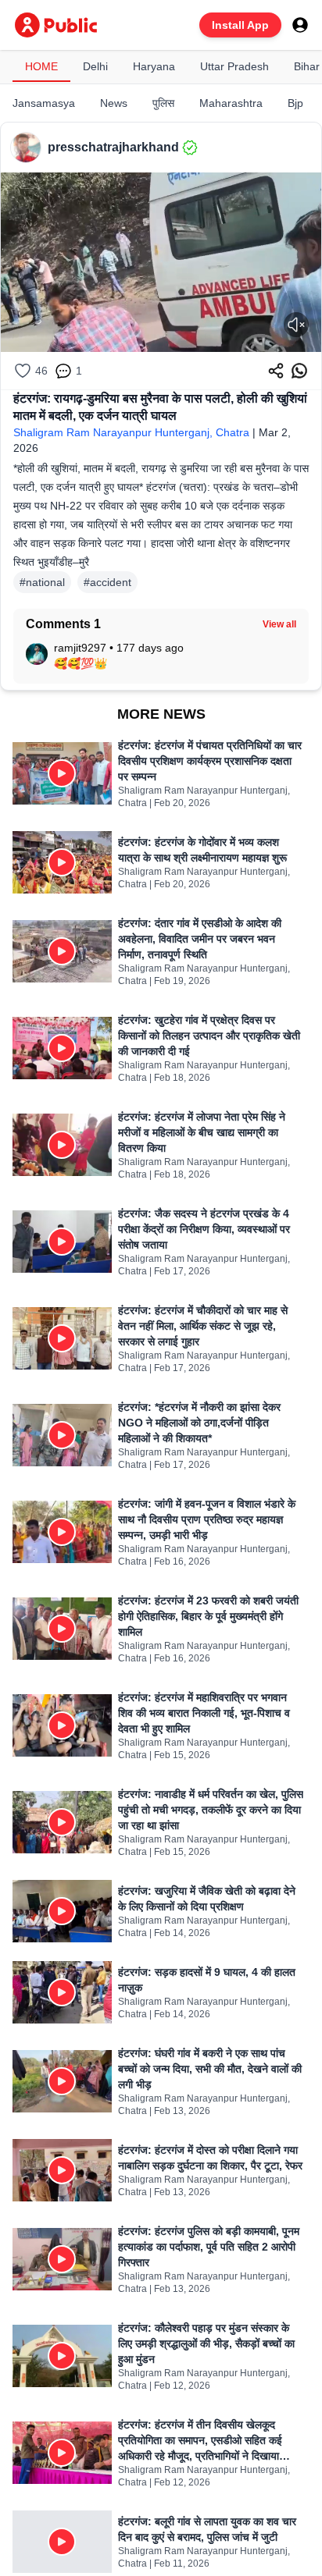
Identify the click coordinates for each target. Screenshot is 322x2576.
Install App (240, 25)
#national (42, 582)
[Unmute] (296, 325)
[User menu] (300, 25)
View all (279, 624)
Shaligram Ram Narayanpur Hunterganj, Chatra (131, 432)
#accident (107, 582)
